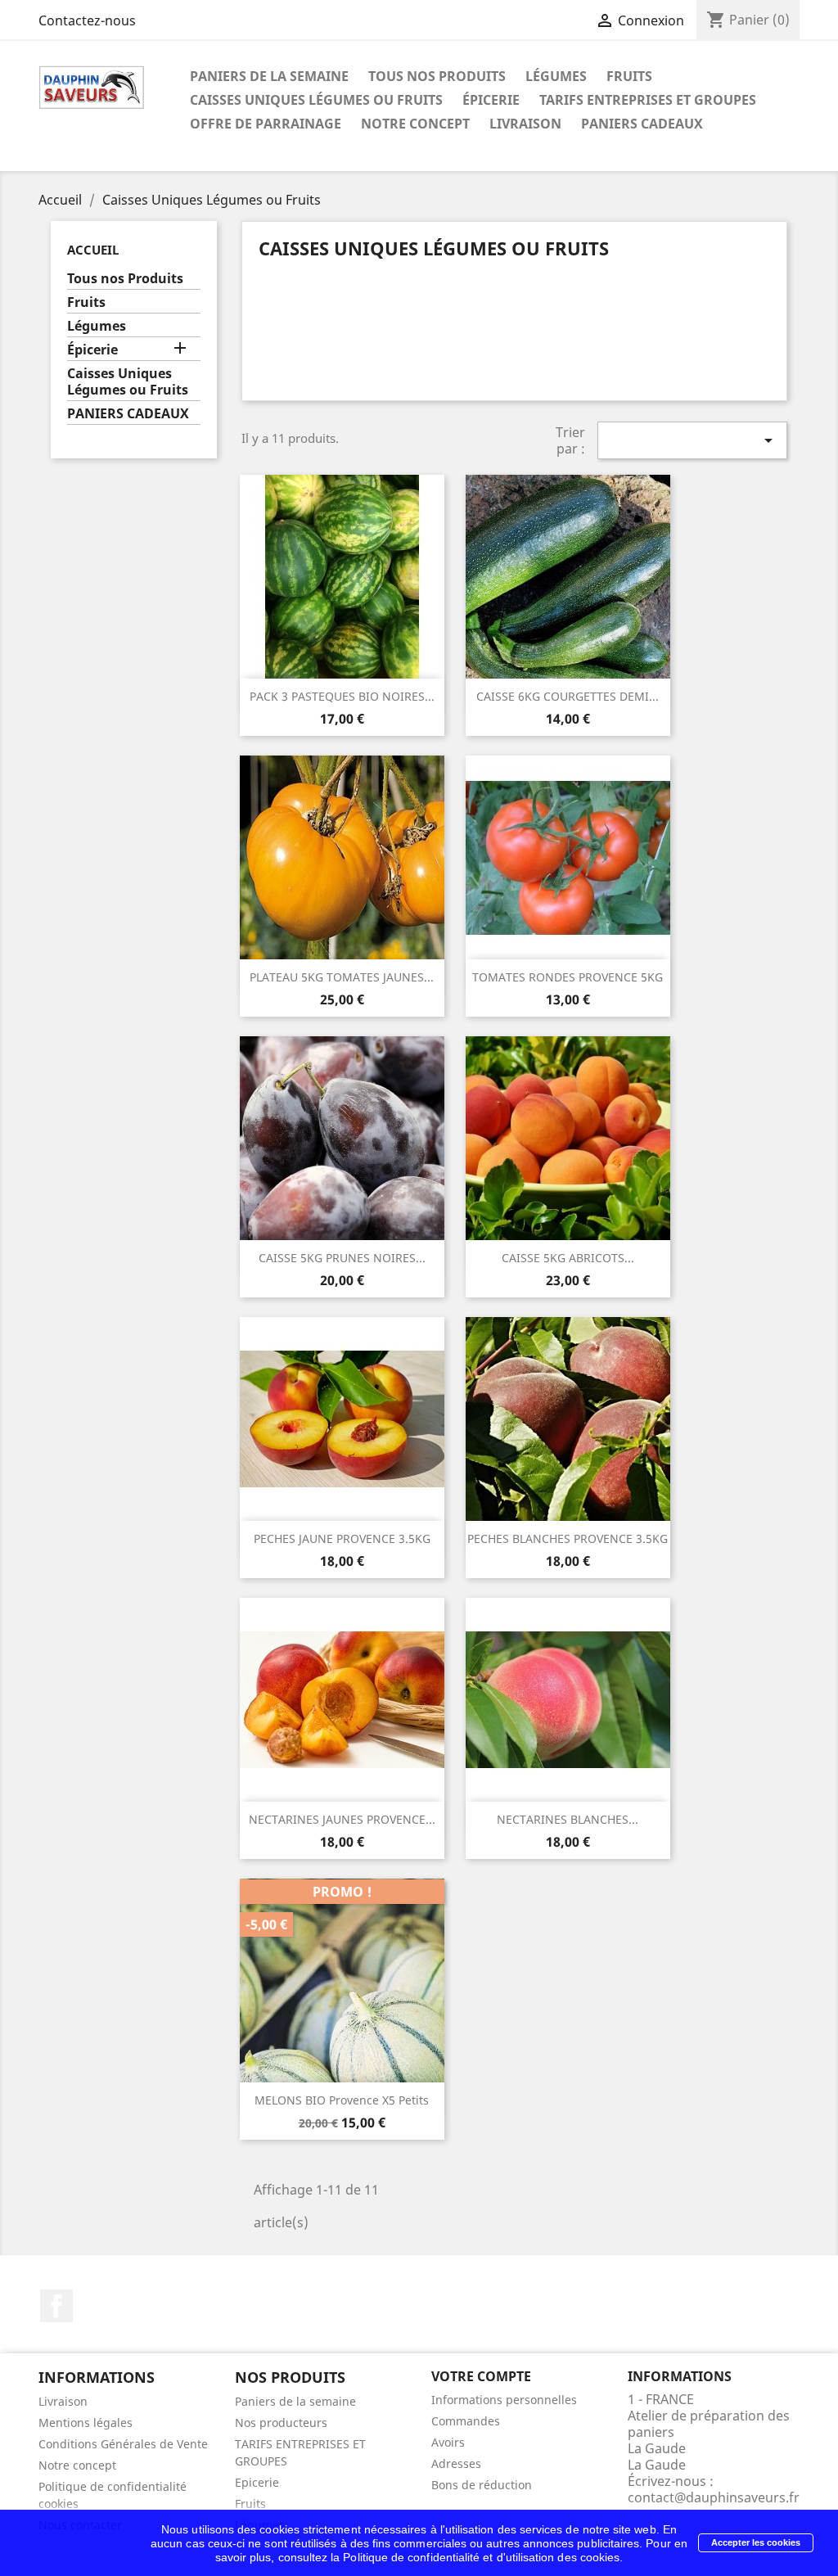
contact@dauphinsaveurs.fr (714, 2497)
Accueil (93, 250)
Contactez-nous (87, 20)
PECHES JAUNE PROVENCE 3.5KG (342, 1538)
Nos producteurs (281, 2423)
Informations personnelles (504, 2400)
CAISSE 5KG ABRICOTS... (568, 1258)
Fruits (629, 76)
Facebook (56, 2306)
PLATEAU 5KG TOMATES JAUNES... (342, 977)
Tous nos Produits (437, 76)
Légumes (556, 76)
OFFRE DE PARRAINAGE (266, 124)
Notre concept (415, 124)
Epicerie (257, 2482)
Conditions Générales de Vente (123, 2444)
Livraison (525, 124)
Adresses (456, 2463)
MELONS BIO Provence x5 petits (342, 2100)
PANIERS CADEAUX (642, 124)
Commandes (466, 2421)
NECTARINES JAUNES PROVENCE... (342, 1819)
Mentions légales (86, 2423)
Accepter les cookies (756, 2542)
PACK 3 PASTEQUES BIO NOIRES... (342, 696)
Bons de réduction (482, 2485)
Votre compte (481, 2376)
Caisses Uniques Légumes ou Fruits (316, 100)
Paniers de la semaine (269, 76)
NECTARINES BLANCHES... (568, 1819)
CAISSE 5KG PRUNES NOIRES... (342, 1258)
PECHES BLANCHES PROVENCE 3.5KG (568, 1538)
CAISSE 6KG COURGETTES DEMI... (568, 696)
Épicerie (491, 100)
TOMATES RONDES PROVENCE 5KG (568, 977)
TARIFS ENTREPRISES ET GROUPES (648, 100)
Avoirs (448, 2442)
